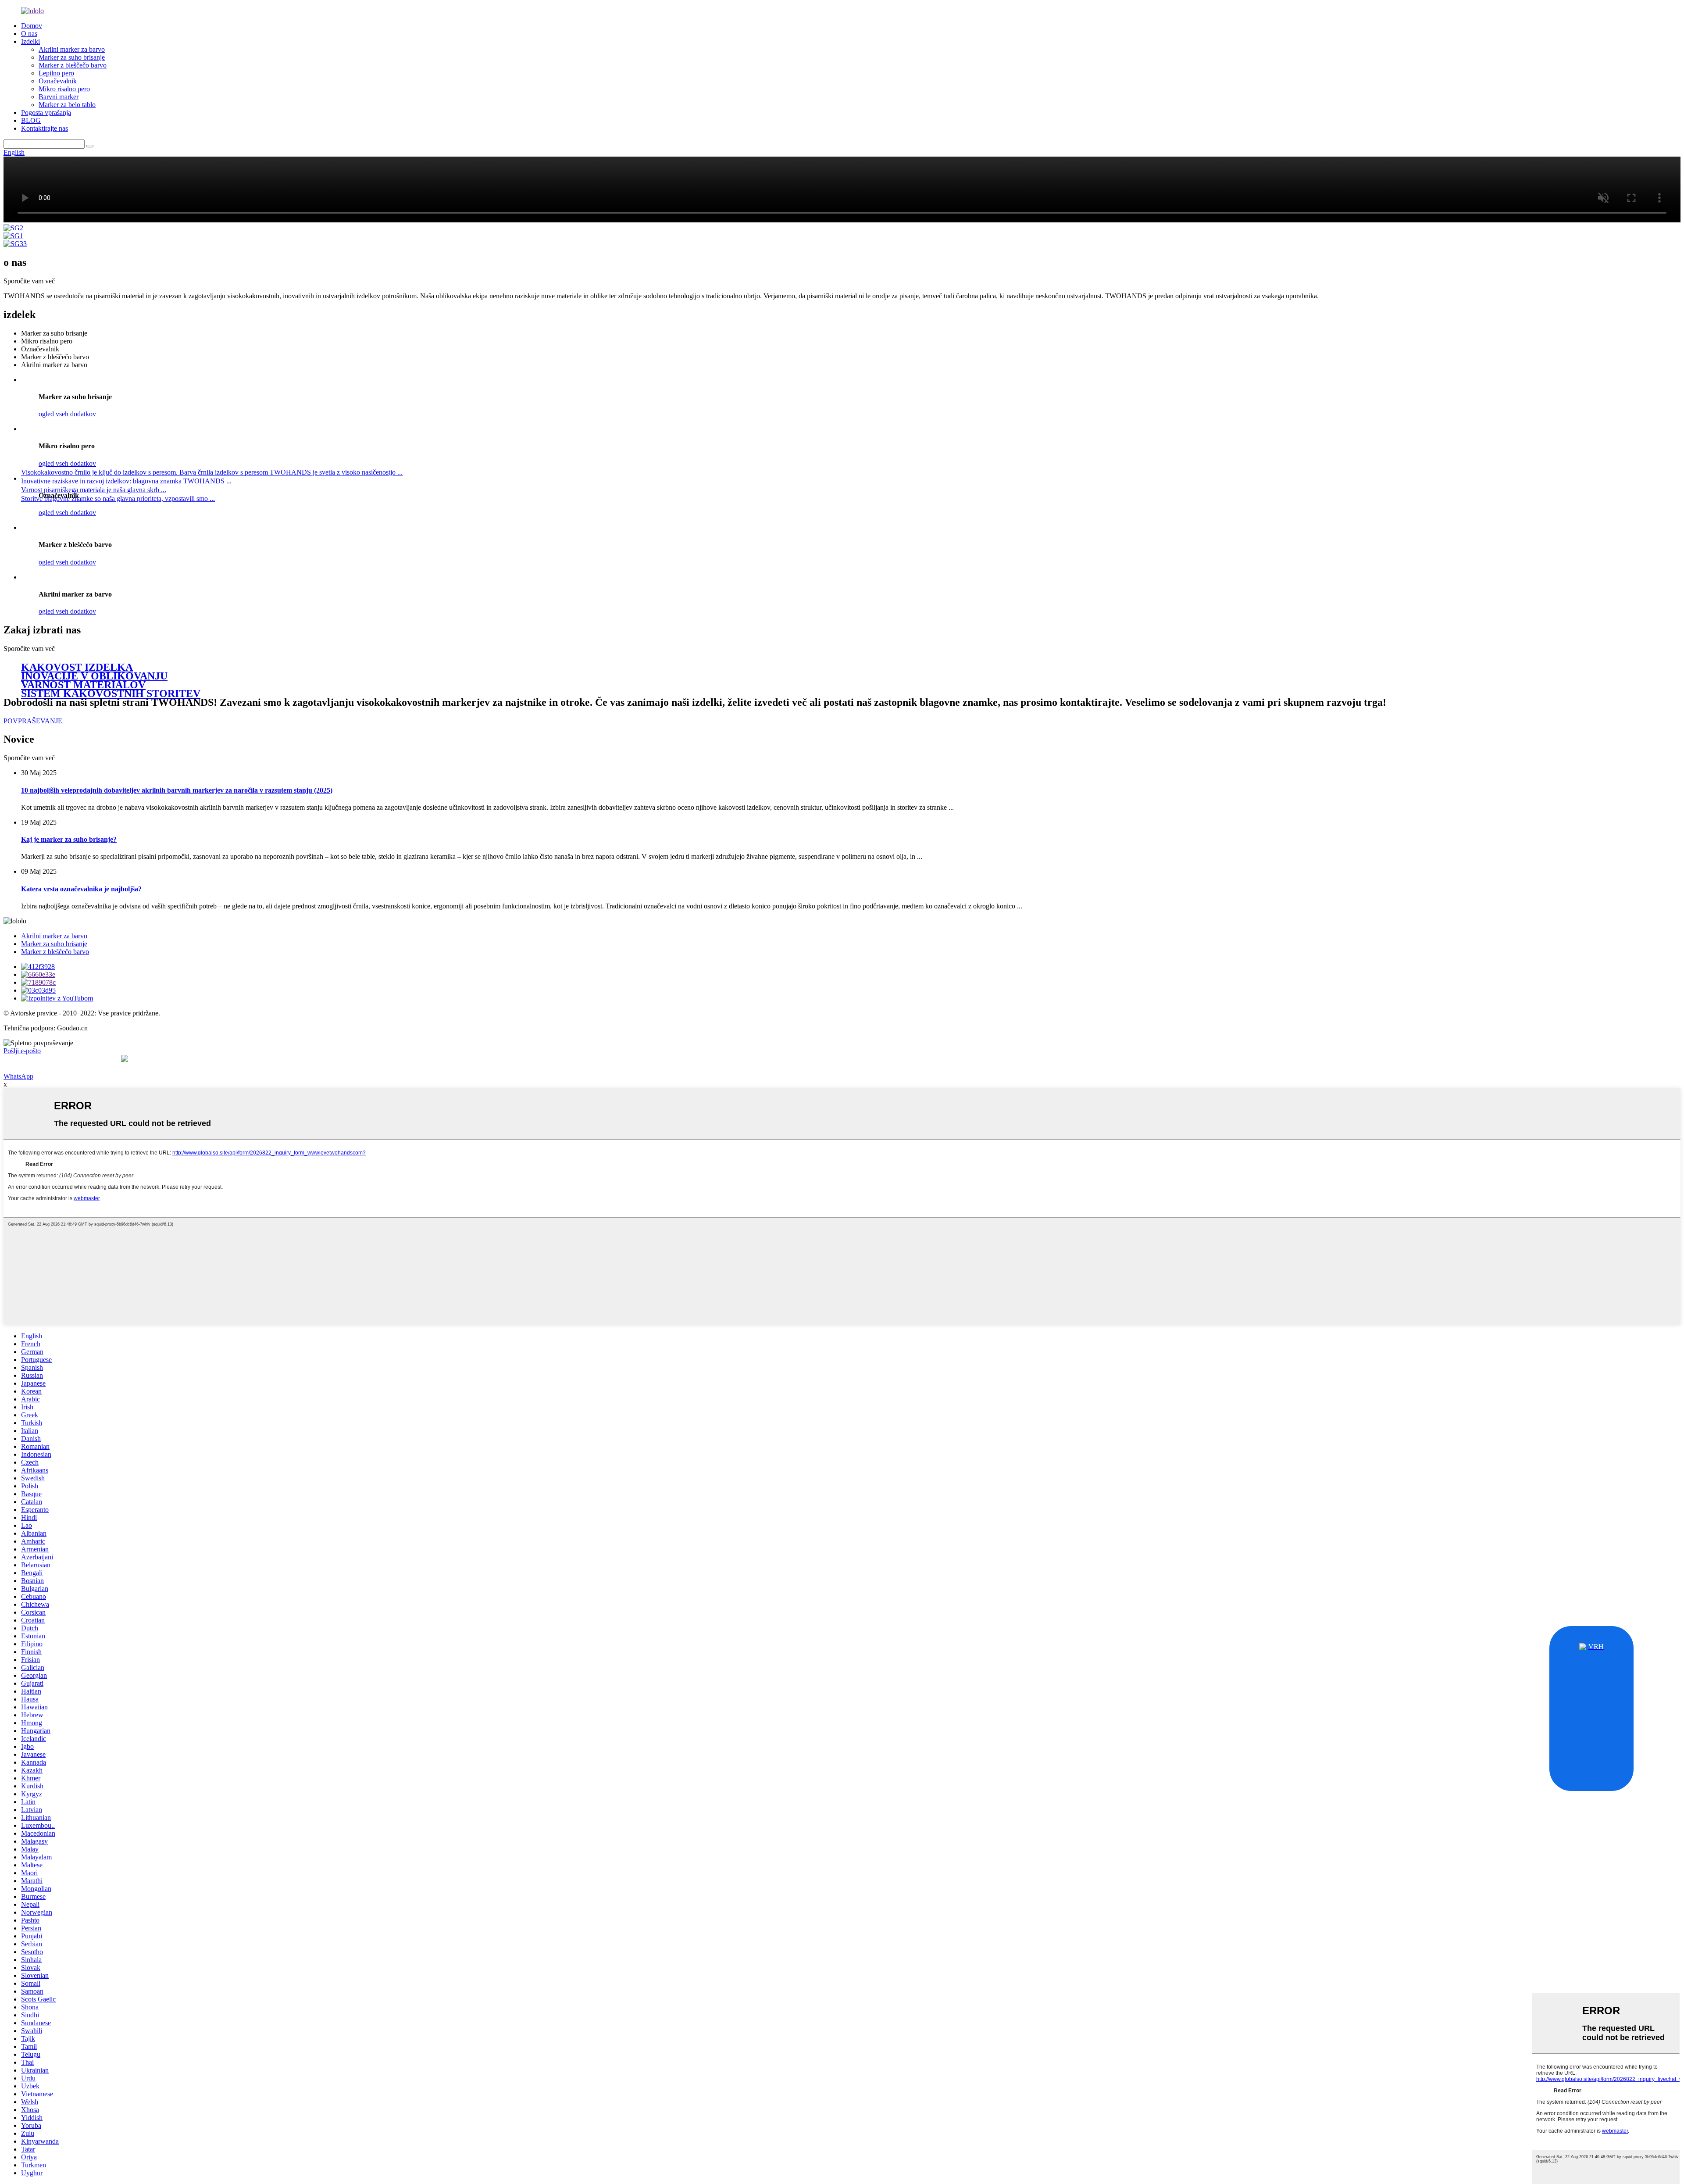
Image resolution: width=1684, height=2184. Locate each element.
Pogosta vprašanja (46, 113)
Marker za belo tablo (67, 105)
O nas (29, 34)
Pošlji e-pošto (22, 1051)
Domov (32, 26)
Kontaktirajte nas (45, 128)
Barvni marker (59, 97)
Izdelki (30, 41)
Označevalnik (58, 81)
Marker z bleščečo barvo (73, 65)
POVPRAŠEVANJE (33, 721)
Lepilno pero (56, 73)
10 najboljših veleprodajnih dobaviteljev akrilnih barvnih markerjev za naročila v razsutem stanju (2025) (177, 790)
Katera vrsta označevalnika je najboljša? (81, 889)
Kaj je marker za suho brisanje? (69, 839)
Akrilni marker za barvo (72, 49)
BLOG (31, 120)
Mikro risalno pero (64, 89)
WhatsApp (18, 1076)
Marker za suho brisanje (72, 57)
